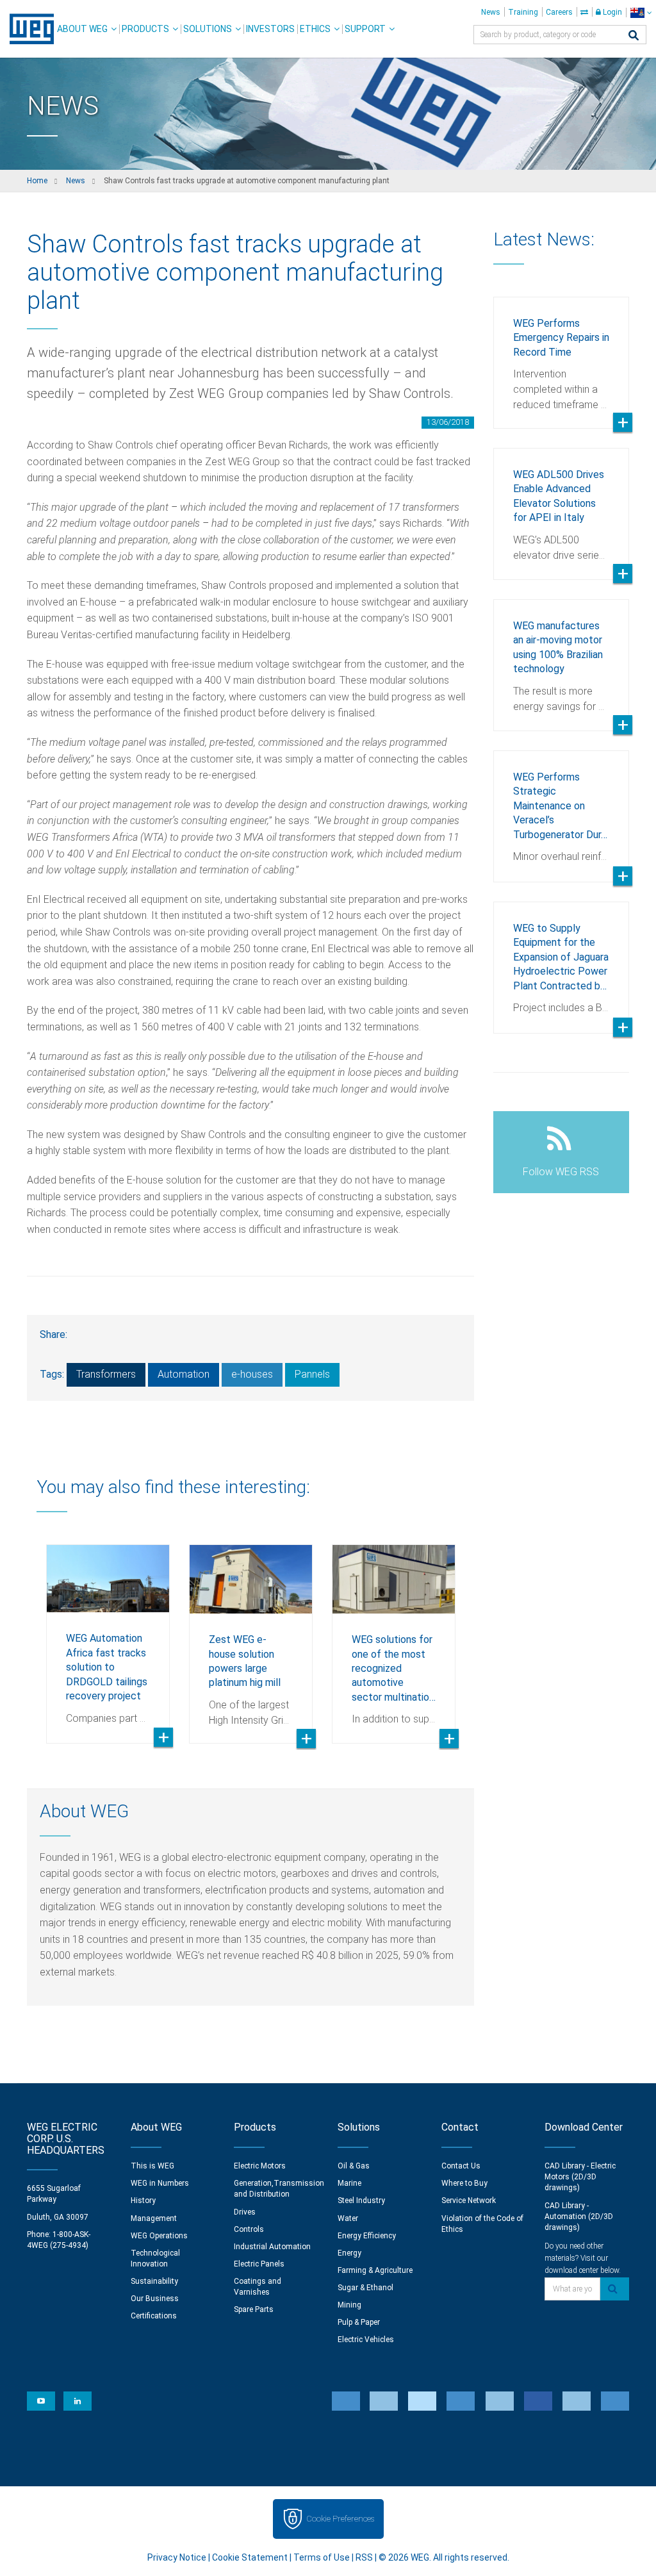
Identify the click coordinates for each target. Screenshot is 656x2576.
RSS (364, 2557)
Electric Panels (259, 2264)
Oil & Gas (354, 2166)
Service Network (469, 2200)
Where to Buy (464, 2183)
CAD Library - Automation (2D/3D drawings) (579, 2217)
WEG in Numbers (160, 2183)
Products (145, 29)
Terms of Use (322, 2557)
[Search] (634, 36)
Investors (270, 29)
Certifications (154, 2316)
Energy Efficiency (367, 2236)
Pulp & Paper (359, 2322)
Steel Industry (361, 2200)
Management (154, 2218)
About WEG (82, 29)
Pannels (312, 1374)
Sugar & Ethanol (365, 2288)
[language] (641, 12)
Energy (349, 2253)
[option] (108, 1634)
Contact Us (461, 2166)
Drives (245, 2212)
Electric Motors (260, 2166)
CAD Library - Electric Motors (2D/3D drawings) (580, 2177)
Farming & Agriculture (375, 2270)
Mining (349, 2305)
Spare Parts (254, 2309)
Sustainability (154, 2281)
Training (523, 12)
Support (365, 29)
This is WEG (152, 2166)
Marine (349, 2183)
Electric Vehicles (366, 2340)
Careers (559, 12)
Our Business (155, 2299)
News (491, 12)
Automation (184, 1374)
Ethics (315, 29)
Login (611, 12)
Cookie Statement (250, 2557)
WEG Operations (159, 2236)
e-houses (252, 1374)
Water (348, 2218)
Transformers (106, 1374)
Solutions (208, 29)
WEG (27, 29)
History (143, 2200)
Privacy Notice (177, 2557)
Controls (249, 2229)
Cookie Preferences (340, 2519)
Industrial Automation (272, 2247)
